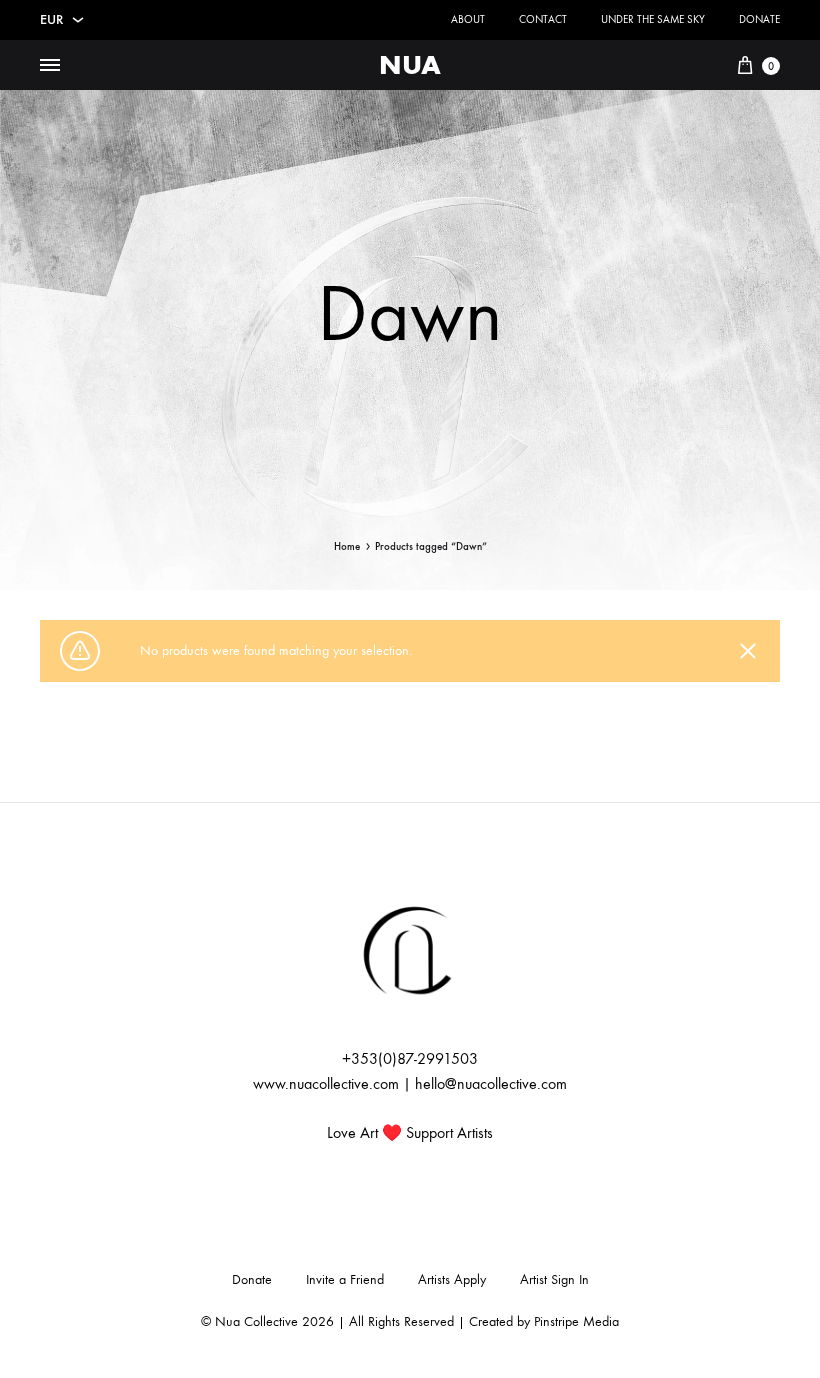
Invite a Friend (345, 1279)
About (468, 19)
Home (347, 546)
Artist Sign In (554, 1279)
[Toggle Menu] (50, 66)
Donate (759, 19)
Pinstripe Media (576, 1321)
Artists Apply (452, 1279)
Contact (543, 19)
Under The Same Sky (653, 19)
